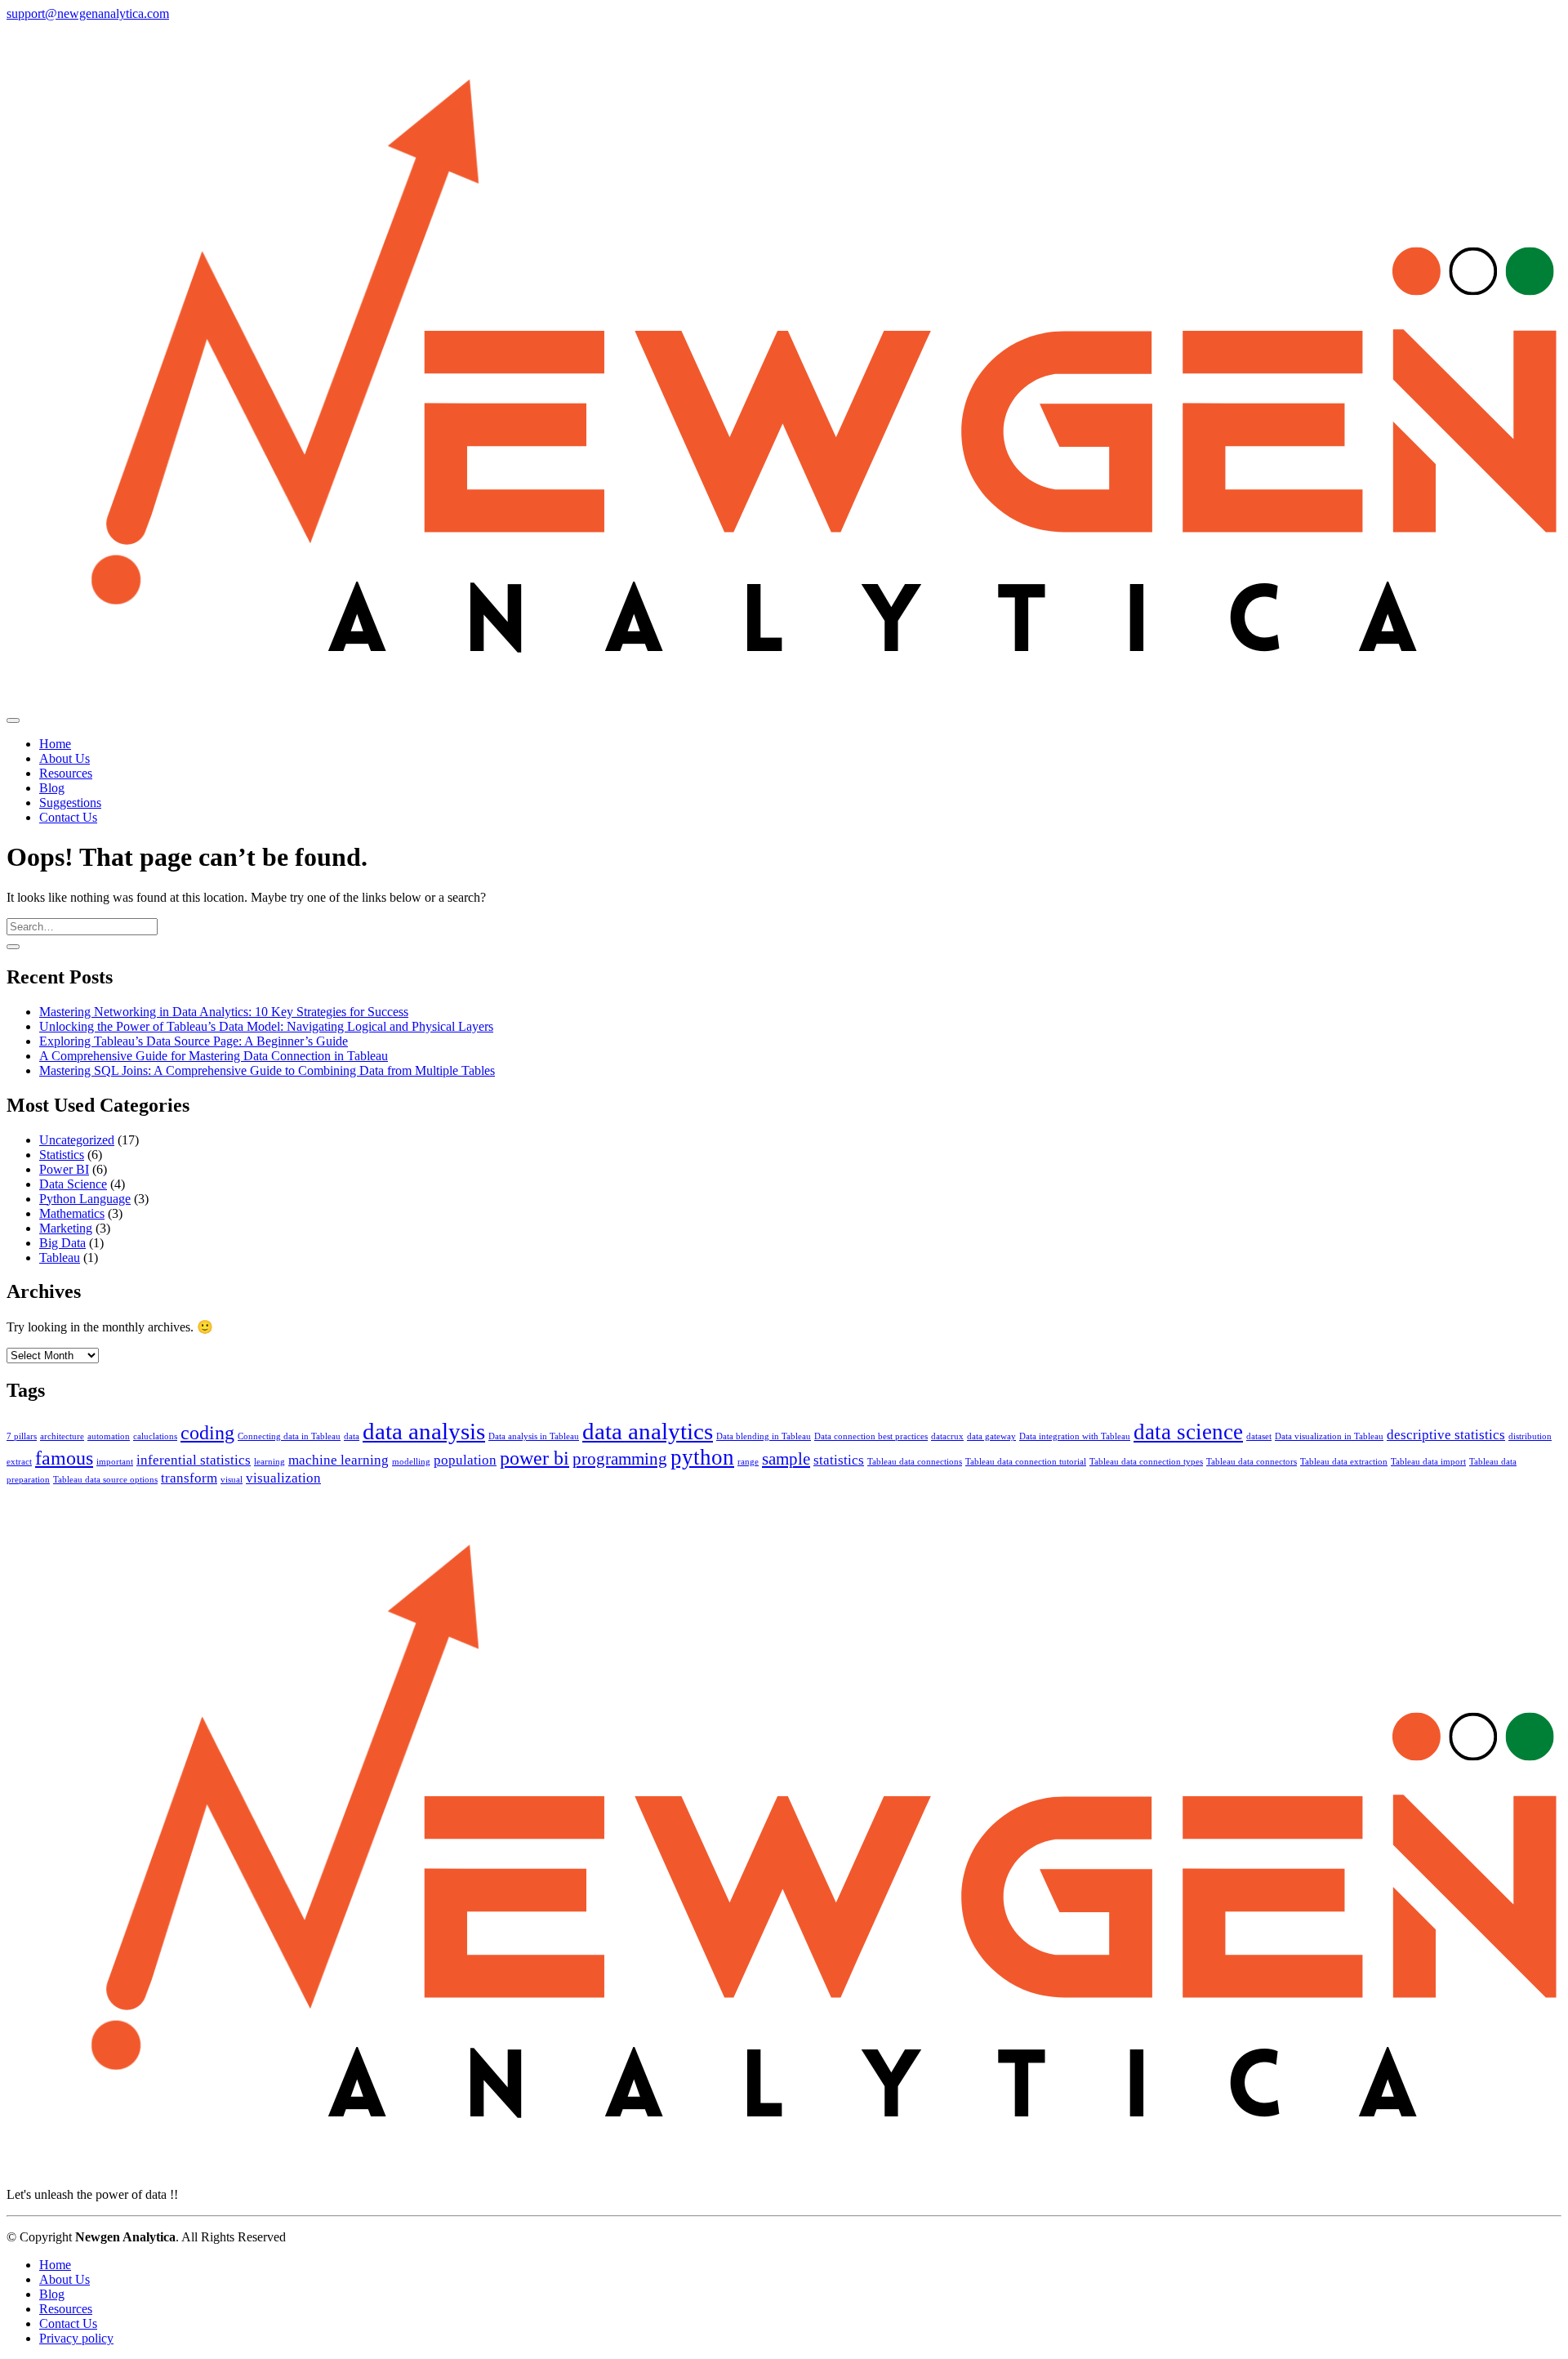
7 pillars (22, 1436)
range (748, 1462)
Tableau (60, 1258)
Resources (66, 2309)
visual (232, 1480)
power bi (535, 1458)
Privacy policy (76, 2338)
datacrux (947, 1436)
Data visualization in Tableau (1329, 1436)
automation (109, 1436)
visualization (283, 1478)
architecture (62, 1436)
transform (189, 1478)
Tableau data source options (105, 1480)
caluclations (155, 1436)
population (465, 1460)
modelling (411, 1462)
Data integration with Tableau (1075, 1436)
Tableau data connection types (1146, 1462)
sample (786, 1459)
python (702, 1457)
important (115, 1462)
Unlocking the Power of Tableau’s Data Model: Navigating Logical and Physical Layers (266, 1026)
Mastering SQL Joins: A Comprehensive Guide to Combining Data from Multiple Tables (267, 1070)
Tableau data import (1428, 1462)
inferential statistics (194, 1460)
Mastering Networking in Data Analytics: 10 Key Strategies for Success (224, 1012)
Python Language (85, 1199)
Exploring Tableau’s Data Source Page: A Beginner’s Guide (194, 1041)
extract (19, 1462)
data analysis (424, 1431)
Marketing (66, 1228)
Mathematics (72, 1213)
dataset (1259, 1436)
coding (207, 1432)
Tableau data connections (915, 1462)
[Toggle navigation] (13, 720)
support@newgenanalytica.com (88, 13)
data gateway (991, 1436)
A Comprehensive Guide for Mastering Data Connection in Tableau (214, 1056)
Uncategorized (77, 1140)
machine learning (339, 1460)
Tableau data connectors (1252, 1462)
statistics (839, 1460)
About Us (65, 2279)
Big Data (62, 1243)
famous (64, 1458)
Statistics (62, 1155)
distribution (1530, 1436)
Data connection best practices (871, 1436)
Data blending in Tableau (764, 1436)
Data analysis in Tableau (534, 1436)
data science (1188, 1432)
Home (55, 2265)
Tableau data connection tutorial (1026, 1462)
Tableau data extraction (1344, 1462)
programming (620, 1459)
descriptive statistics (1446, 1435)
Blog (52, 2294)
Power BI (64, 1169)
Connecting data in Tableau (289, 1436)
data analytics (648, 1431)
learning (269, 1462)
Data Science (73, 1184)
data (352, 1436)
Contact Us (68, 2323)
